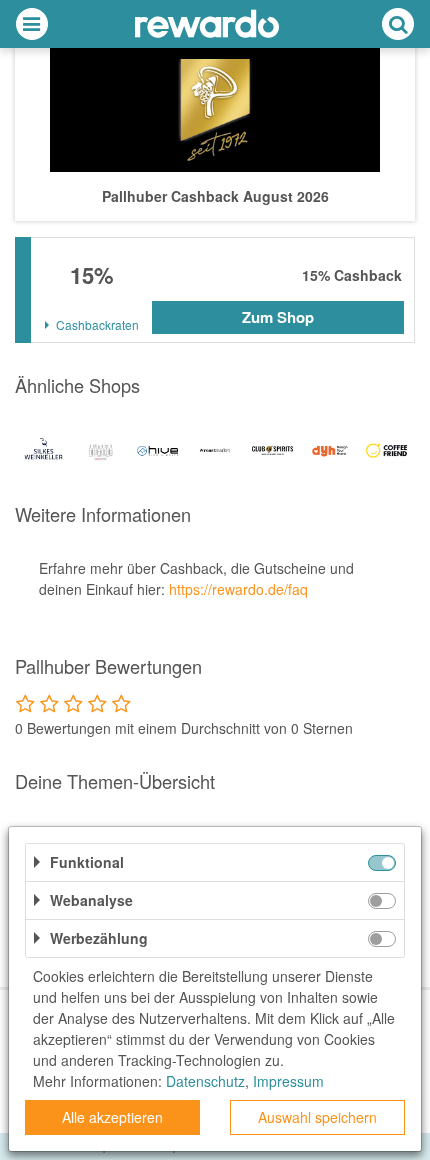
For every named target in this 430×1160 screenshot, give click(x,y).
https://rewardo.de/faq (238, 589)
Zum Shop (278, 317)
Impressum (288, 1081)
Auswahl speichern (317, 1117)
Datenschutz (205, 1081)
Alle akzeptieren (112, 1117)
